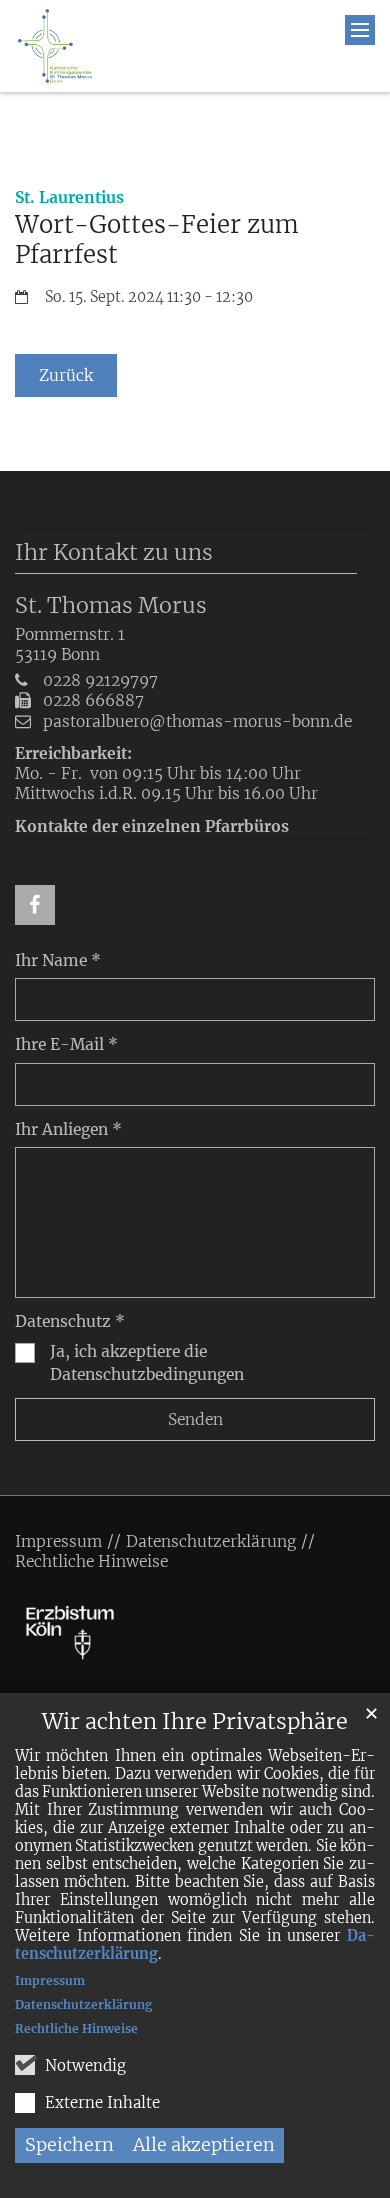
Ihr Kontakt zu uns (114, 552)
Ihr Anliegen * (68, 1129)
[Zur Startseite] (55, 46)
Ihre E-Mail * (66, 1044)
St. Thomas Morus (111, 605)
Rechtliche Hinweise (76, 2028)
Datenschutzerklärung (83, 2004)
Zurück (66, 375)
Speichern (69, 2144)
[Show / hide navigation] (360, 30)
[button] (35, 905)
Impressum (50, 1980)
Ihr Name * (58, 960)
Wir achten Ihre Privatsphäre (195, 1721)
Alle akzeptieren (204, 2144)
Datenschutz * (70, 1321)
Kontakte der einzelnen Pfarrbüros (152, 826)
